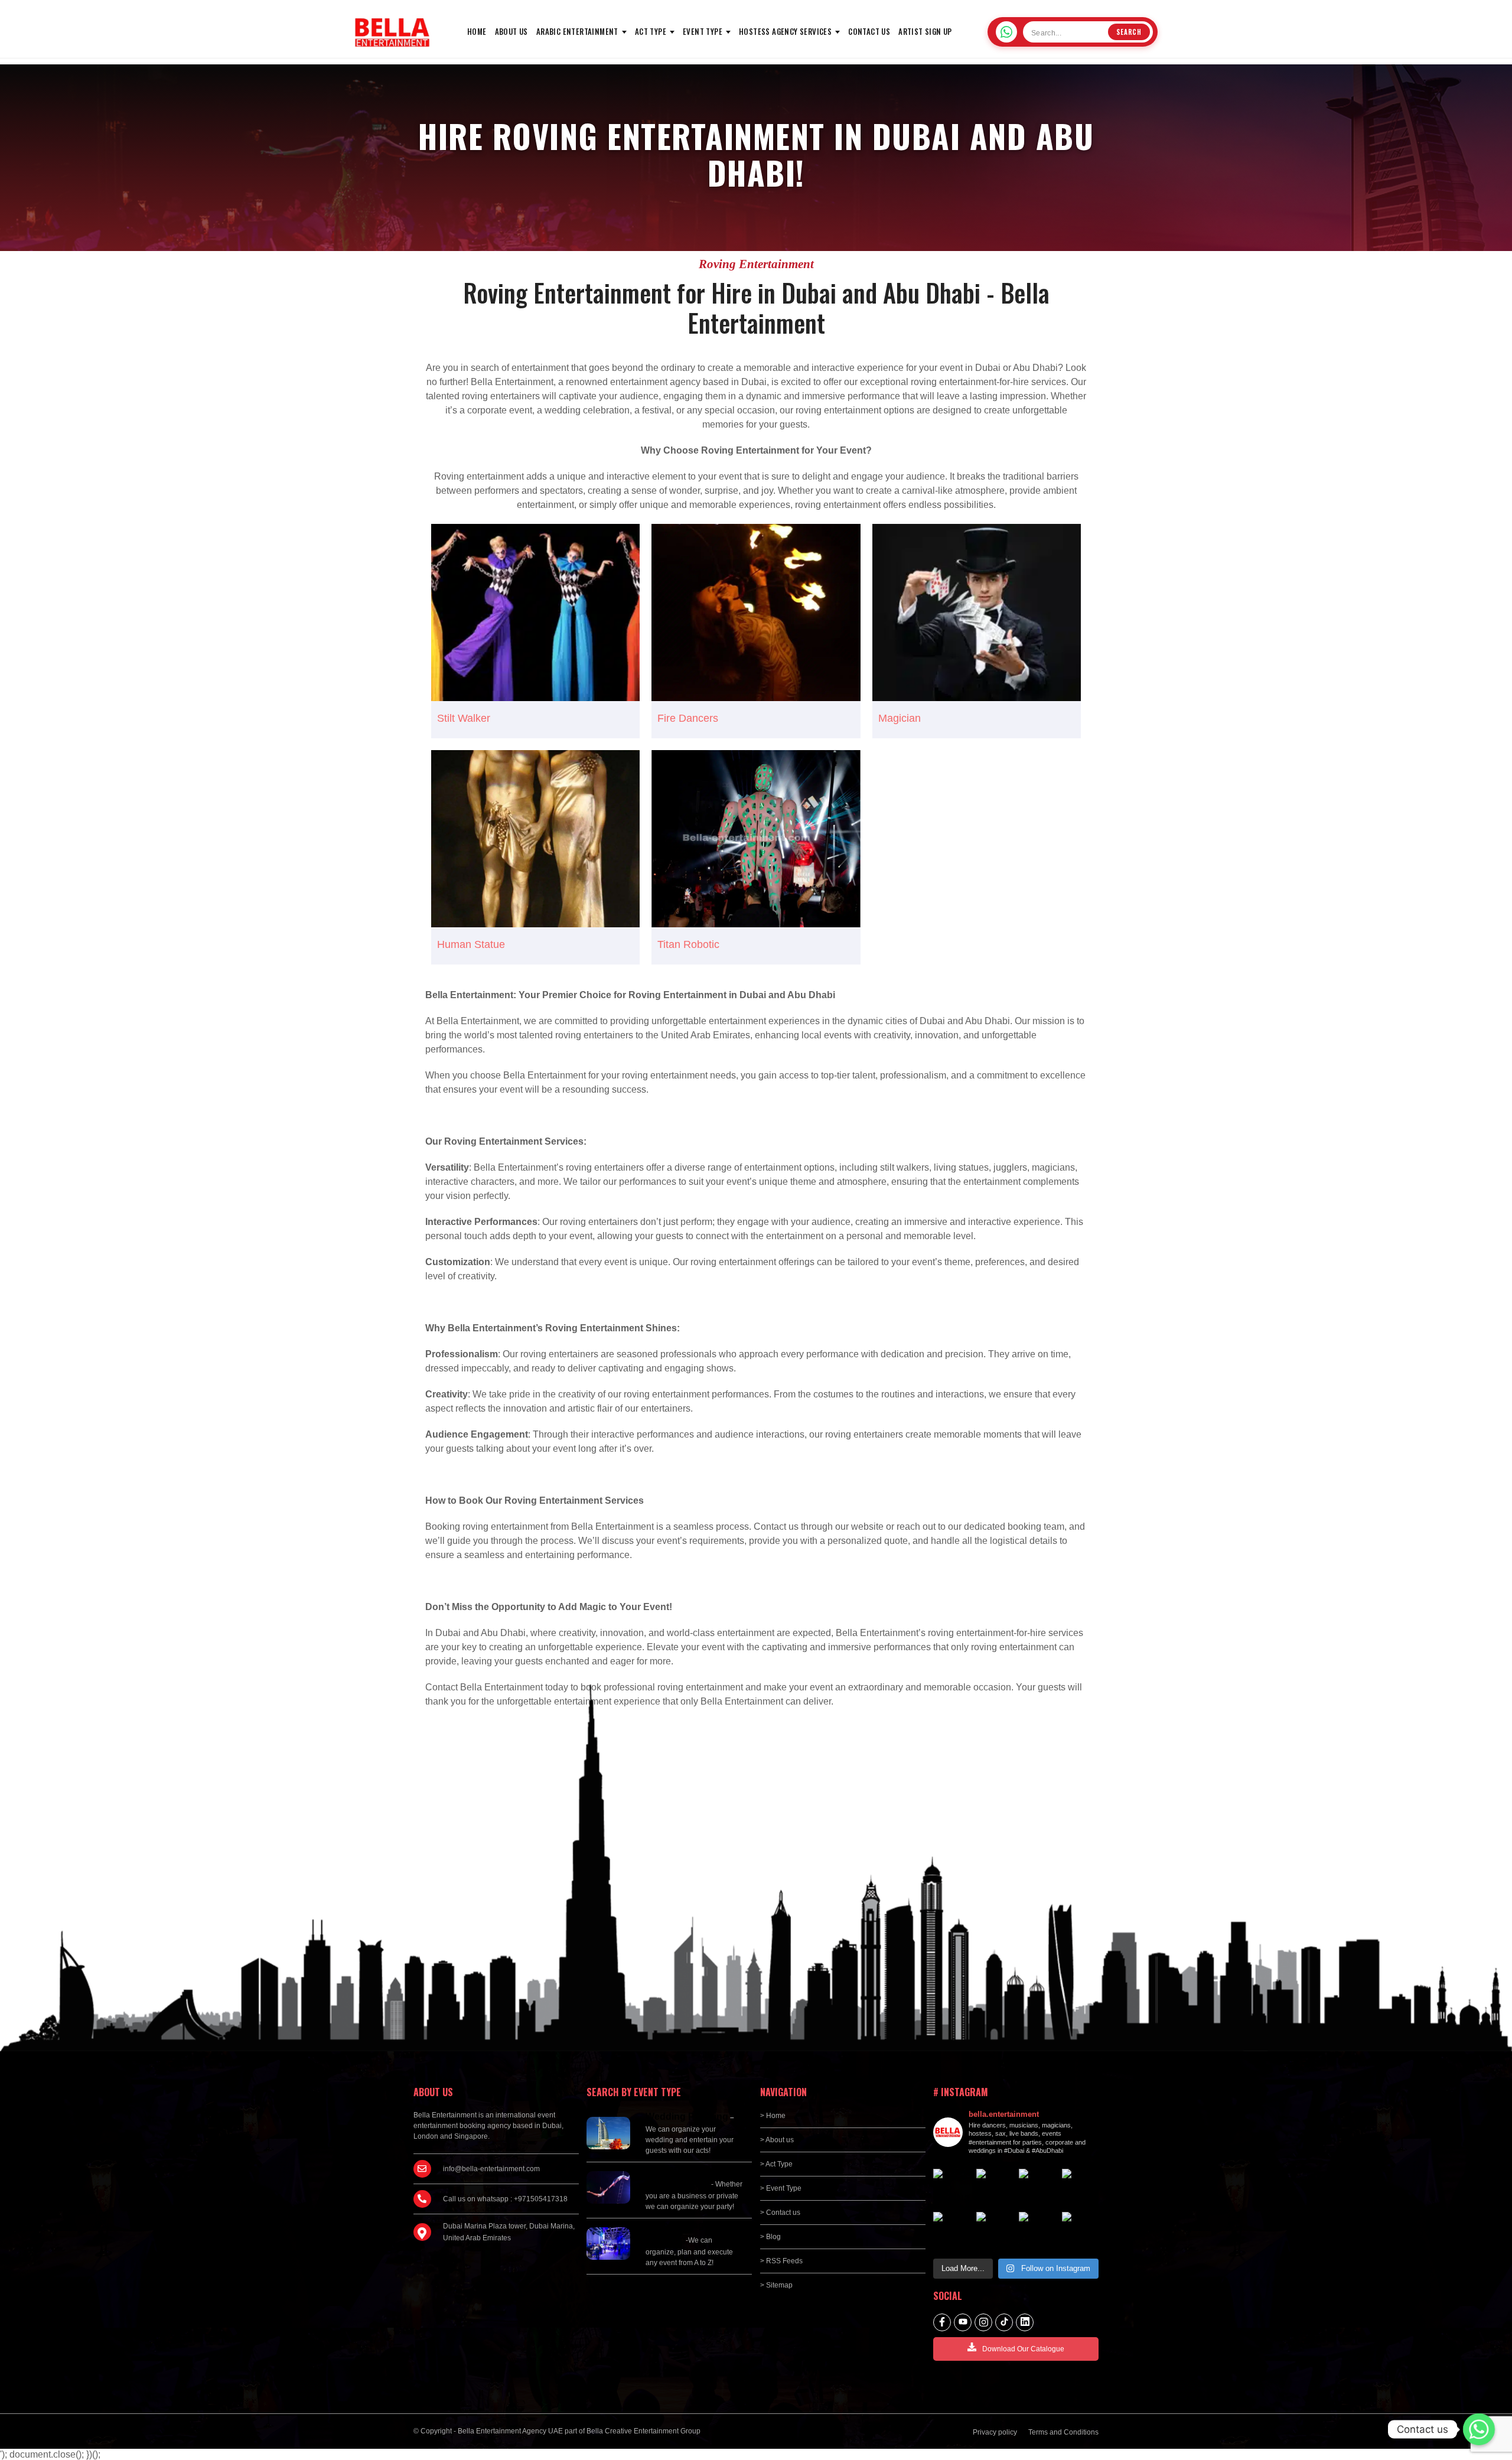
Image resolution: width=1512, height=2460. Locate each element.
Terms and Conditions (1063, 2432)
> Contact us (780, 2213)
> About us (777, 2140)
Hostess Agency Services (785, 31)
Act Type (651, 31)
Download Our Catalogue (1023, 2349)
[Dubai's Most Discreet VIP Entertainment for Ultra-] (995, 2231)
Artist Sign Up (925, 31)
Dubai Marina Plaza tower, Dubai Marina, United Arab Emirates (509, 2232)
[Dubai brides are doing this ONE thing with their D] (952, 2231)
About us (511, 31)
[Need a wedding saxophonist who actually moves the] (952, 2187)
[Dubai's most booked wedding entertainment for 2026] (1037, 2187)
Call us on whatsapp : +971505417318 (505, 2199)
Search (1129, 32)
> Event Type (781, 2188)
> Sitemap (776, 2285)
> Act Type (776, 2164)
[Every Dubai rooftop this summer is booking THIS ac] (1081, 2187)
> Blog (770, 2237)
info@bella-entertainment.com (491, 2169)
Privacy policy (995, 2432)
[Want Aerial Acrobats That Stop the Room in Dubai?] (1037, 2231)
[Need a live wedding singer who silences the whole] (995, 2187)
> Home (773, 2116)
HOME (477, 31)
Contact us (869, 31)
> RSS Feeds (781, 2261)
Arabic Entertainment (577, 31)
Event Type (703, 31)
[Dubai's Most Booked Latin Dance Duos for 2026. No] (1081, 2231)
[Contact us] (1479, 2429)
